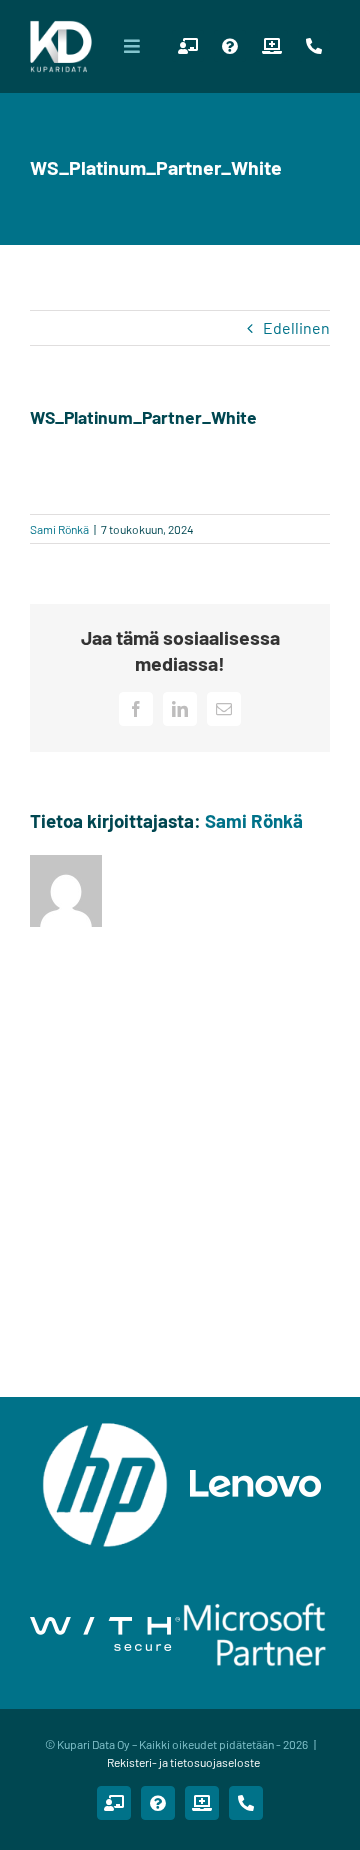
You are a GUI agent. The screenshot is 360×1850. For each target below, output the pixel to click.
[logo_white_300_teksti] (61, 27)
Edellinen (296, 327)
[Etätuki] (188, 46)
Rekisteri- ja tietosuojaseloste (183, 1762)
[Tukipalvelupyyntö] (230, 46)
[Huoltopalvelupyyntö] (272, 46)
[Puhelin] (314, 46)
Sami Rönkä (59, 529)
